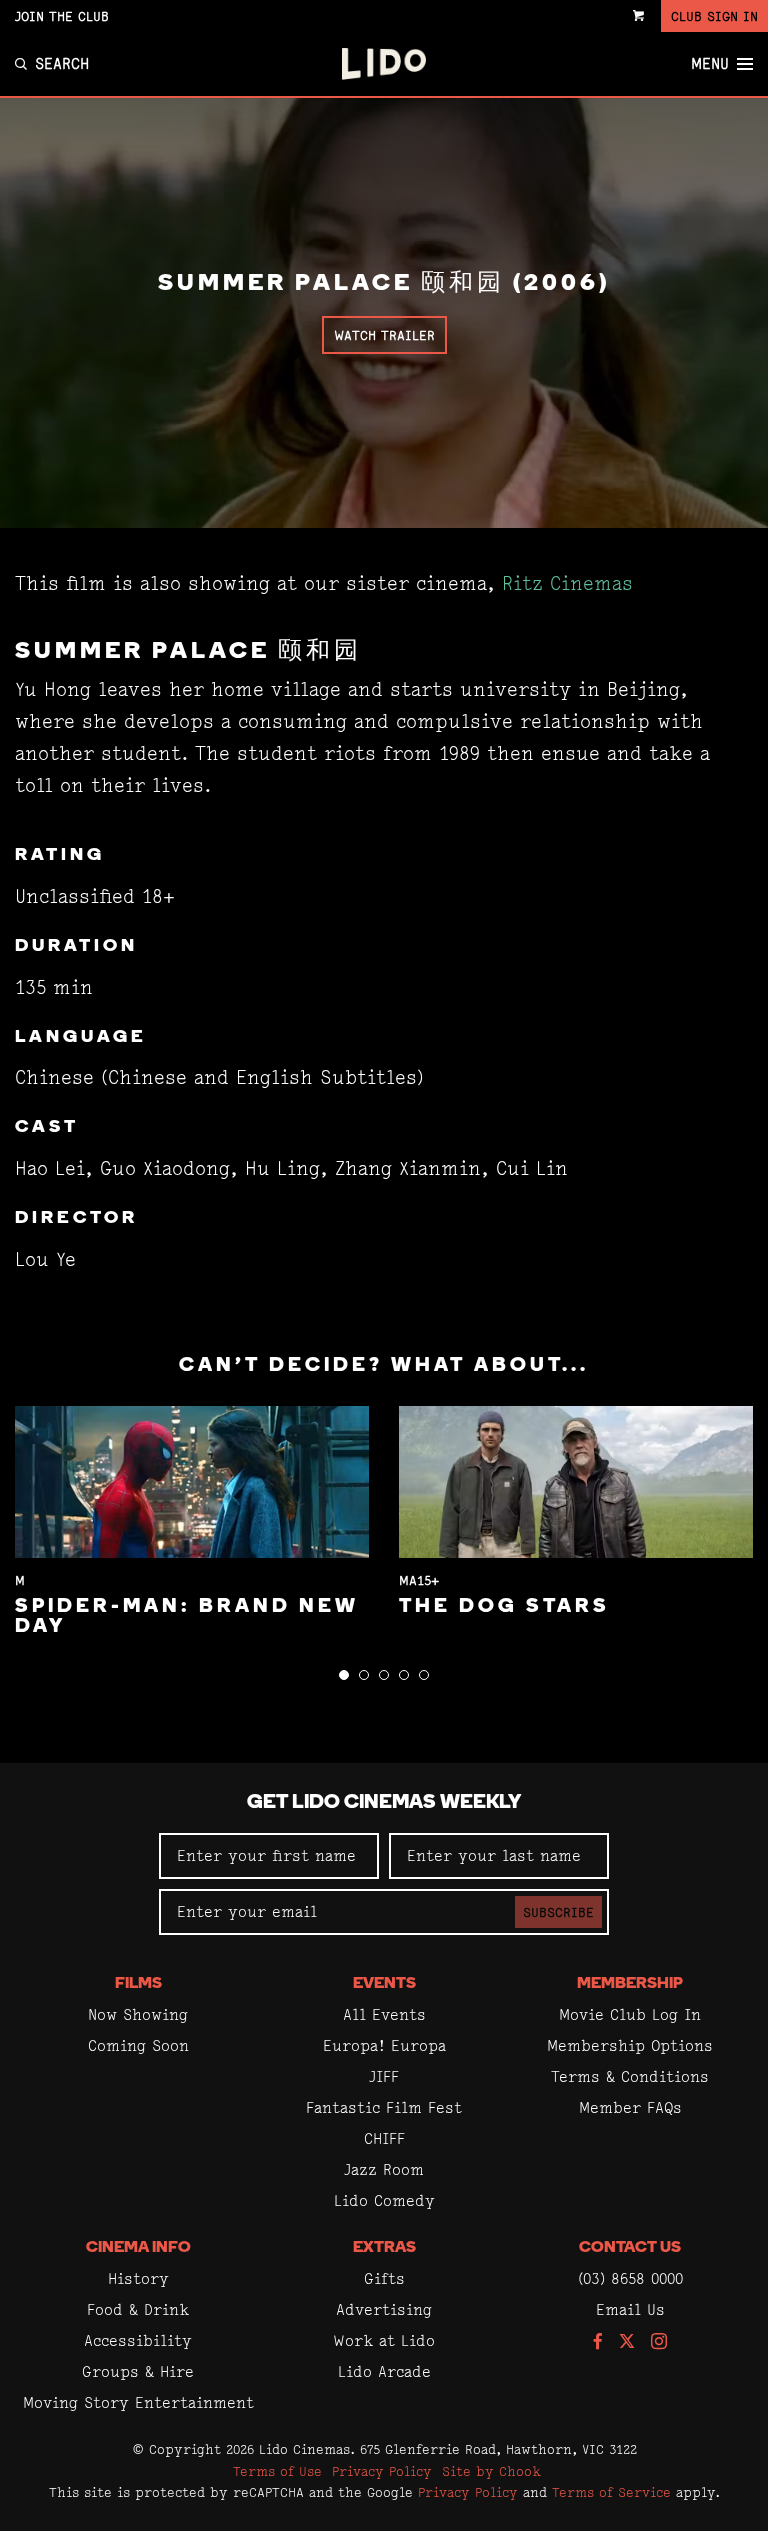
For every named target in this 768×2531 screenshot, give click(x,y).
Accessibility (138, 2340)
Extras (384, 2248)
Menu (710, 64)
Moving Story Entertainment (138, 2402)
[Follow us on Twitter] (627, 2342)
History (138, 2278)
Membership (630, 1984)
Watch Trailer (384, 335)
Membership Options (630, 2045)
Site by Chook (491, 2471)
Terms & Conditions (630, 2076)
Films (138, 1984)
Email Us (630, 2309)
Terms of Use (277, 2471)
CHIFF (384, 2138)
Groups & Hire (138, 2371)
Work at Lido (384, 2340)
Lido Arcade (384, 2371)
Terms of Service (611, 2492)
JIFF (384, 2076)
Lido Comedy (384, 2200)
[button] (344, 1675)
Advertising (384, 2309)
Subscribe (558, 1912)
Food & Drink (138, 2309)
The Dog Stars (504, 1607)
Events (384, 1984)
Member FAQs (630, 2107)
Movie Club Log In (630, 2014)
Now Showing (138, 2014)
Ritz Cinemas (567, 583)
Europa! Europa (384, 2045)
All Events (384, 2014)
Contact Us (630, 2248)
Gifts (384, 2278)
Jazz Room (384, 2169)
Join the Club (62, 16)
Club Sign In (714, 16)
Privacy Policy (382, 2471)
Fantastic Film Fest (384, 2107)
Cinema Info (138, 2248)
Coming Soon (138, 2045)
